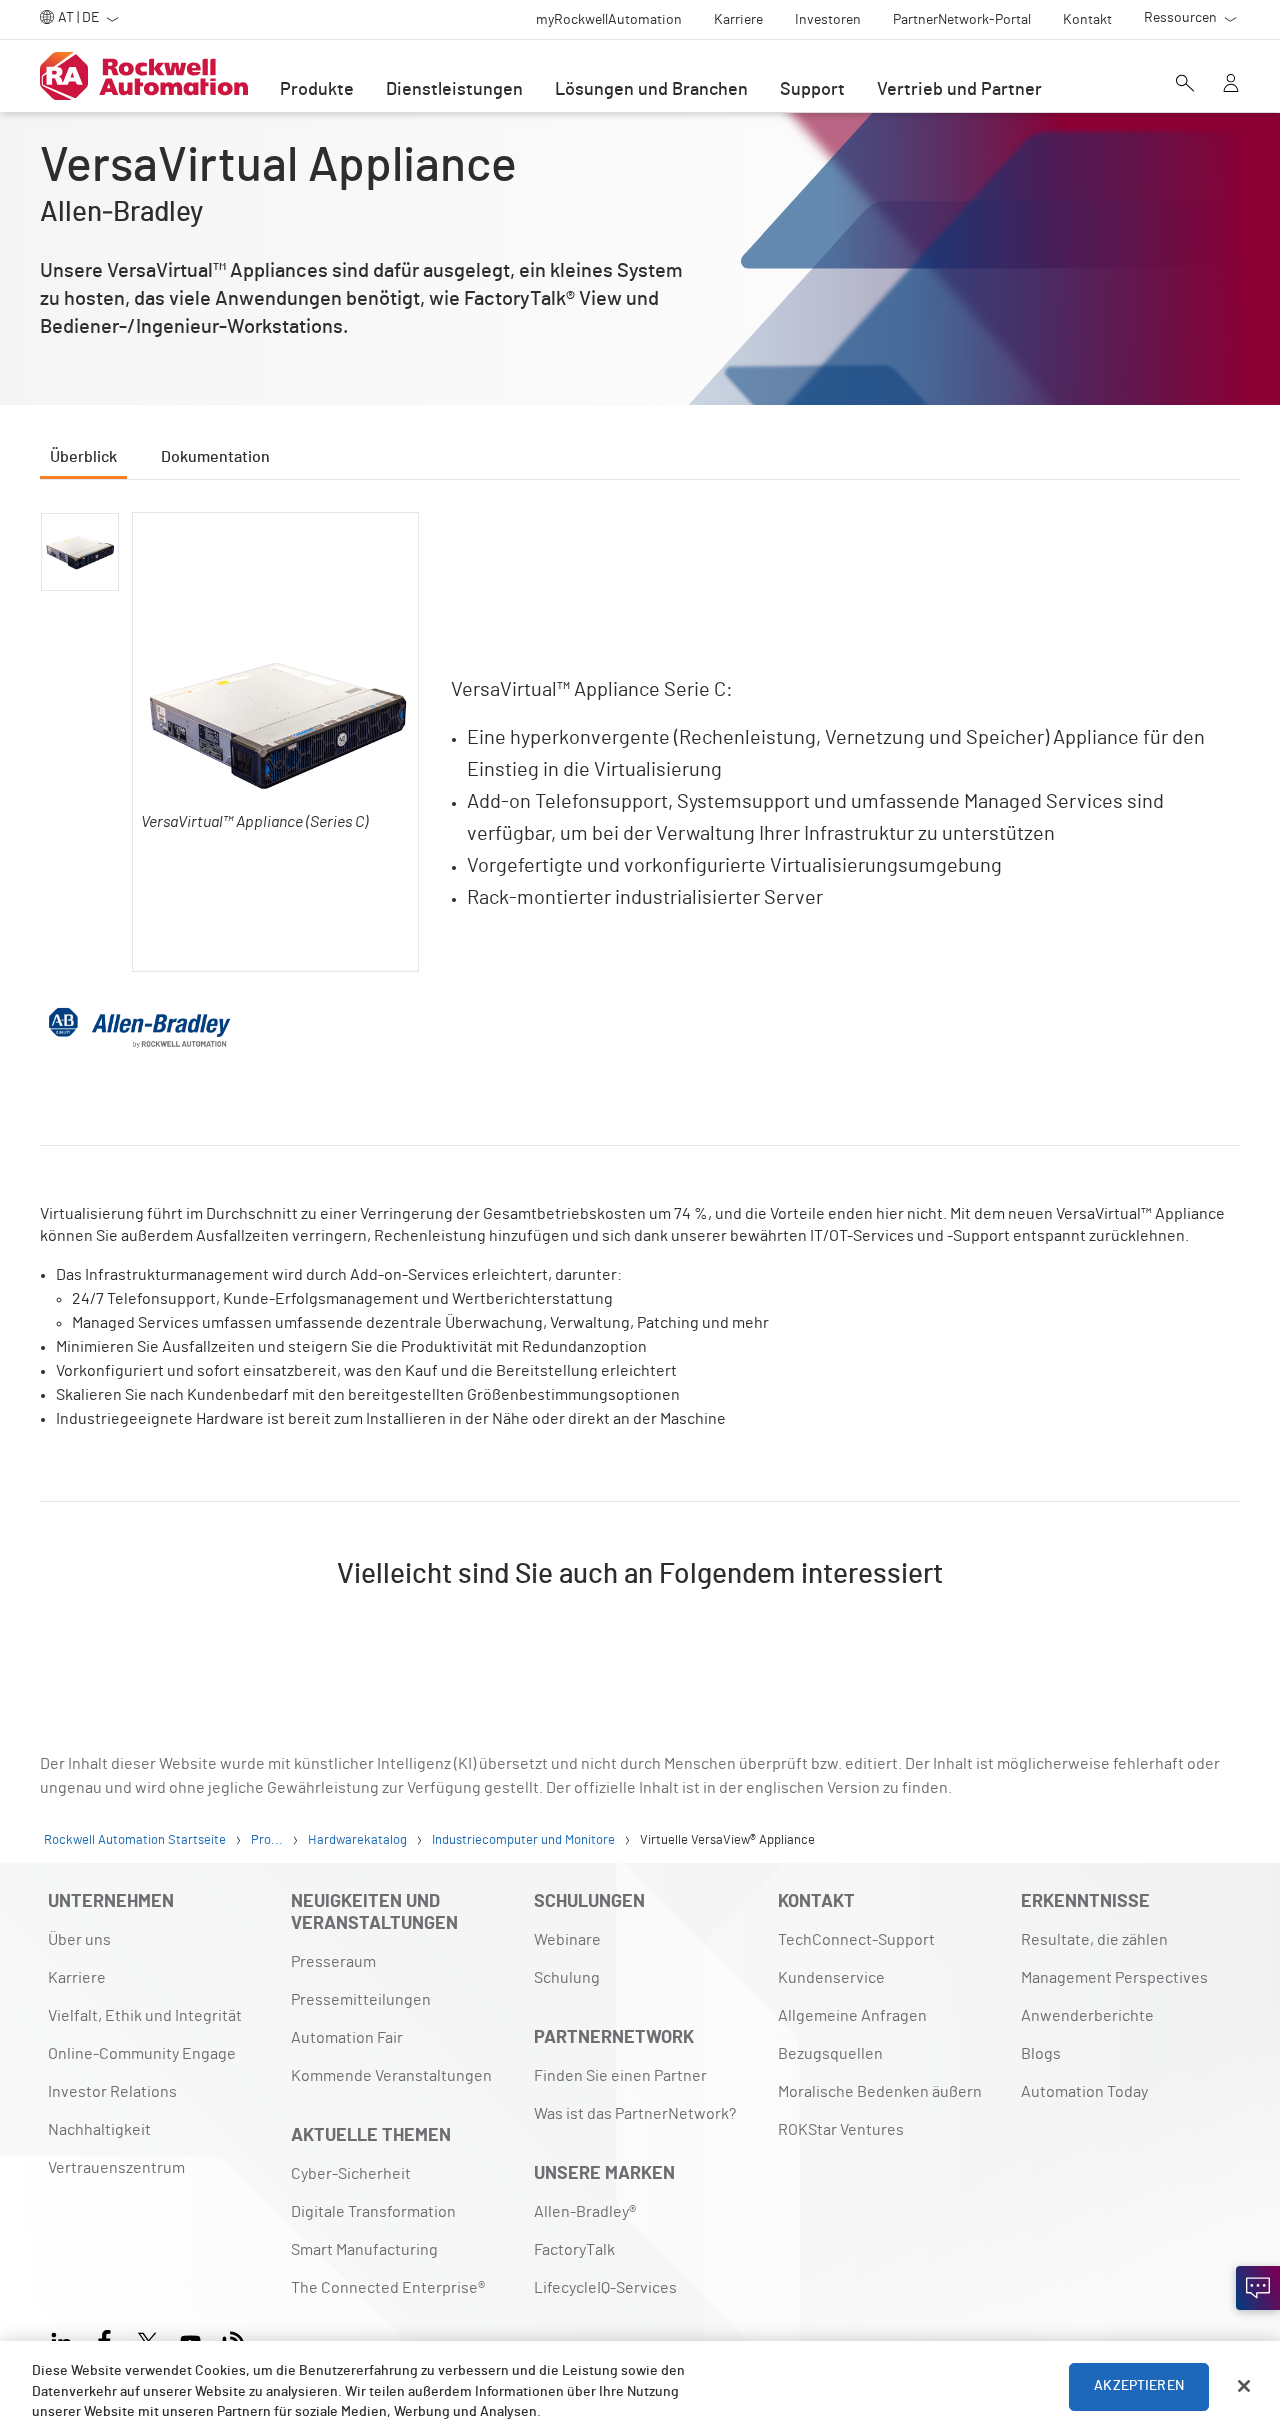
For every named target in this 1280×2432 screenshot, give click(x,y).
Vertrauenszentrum (116, 2168)
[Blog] (233, 2339)
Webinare (567, 1940)
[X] (147, 2339)
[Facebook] (104, 2339)
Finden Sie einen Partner (620, 2076)
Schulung (567, 1978)
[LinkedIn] (65, 2339)
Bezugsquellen (830, 2054)
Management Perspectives (1114, 1978)
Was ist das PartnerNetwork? (635, 2114)
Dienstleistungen (454, 90)
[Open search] (1185, 85)
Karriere (77, 1978)
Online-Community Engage (142, 2054)
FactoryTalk (574, 2250)
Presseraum (333, 1962)
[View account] (1231, 85)
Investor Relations (112, 2092)
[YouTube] (190, 2339)
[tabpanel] (640, 1078)
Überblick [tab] (83, 457)
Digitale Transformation (373, 2212)
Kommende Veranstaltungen (391, 2076)
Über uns (79, 1940)
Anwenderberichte (1087, 2016)
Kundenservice (831, 1978)
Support (812, 90)
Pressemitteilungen (361, 2000)
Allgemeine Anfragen (852, 2016)
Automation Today (1084, 2092)
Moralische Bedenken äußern (880, 2092)
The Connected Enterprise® (388, 2288)
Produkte (317, 90)
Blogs (1041, 2054)
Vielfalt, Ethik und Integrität (145, 2016)
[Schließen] (1244, 2386)
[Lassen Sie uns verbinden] (1258, 2288)
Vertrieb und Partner (959, 90)
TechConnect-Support (856, 1940)
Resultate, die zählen (1094, 1940)
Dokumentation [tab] (215, 457)
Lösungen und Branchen (651, 90)
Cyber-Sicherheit (351, 2174)
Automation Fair (347, 2038)
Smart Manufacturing (364, 2250)
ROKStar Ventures (841, 2130)
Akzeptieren (1139, 2386)
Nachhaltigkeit (99, 2130)
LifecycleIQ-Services (605, 2288)
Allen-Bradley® (585, 2212)
